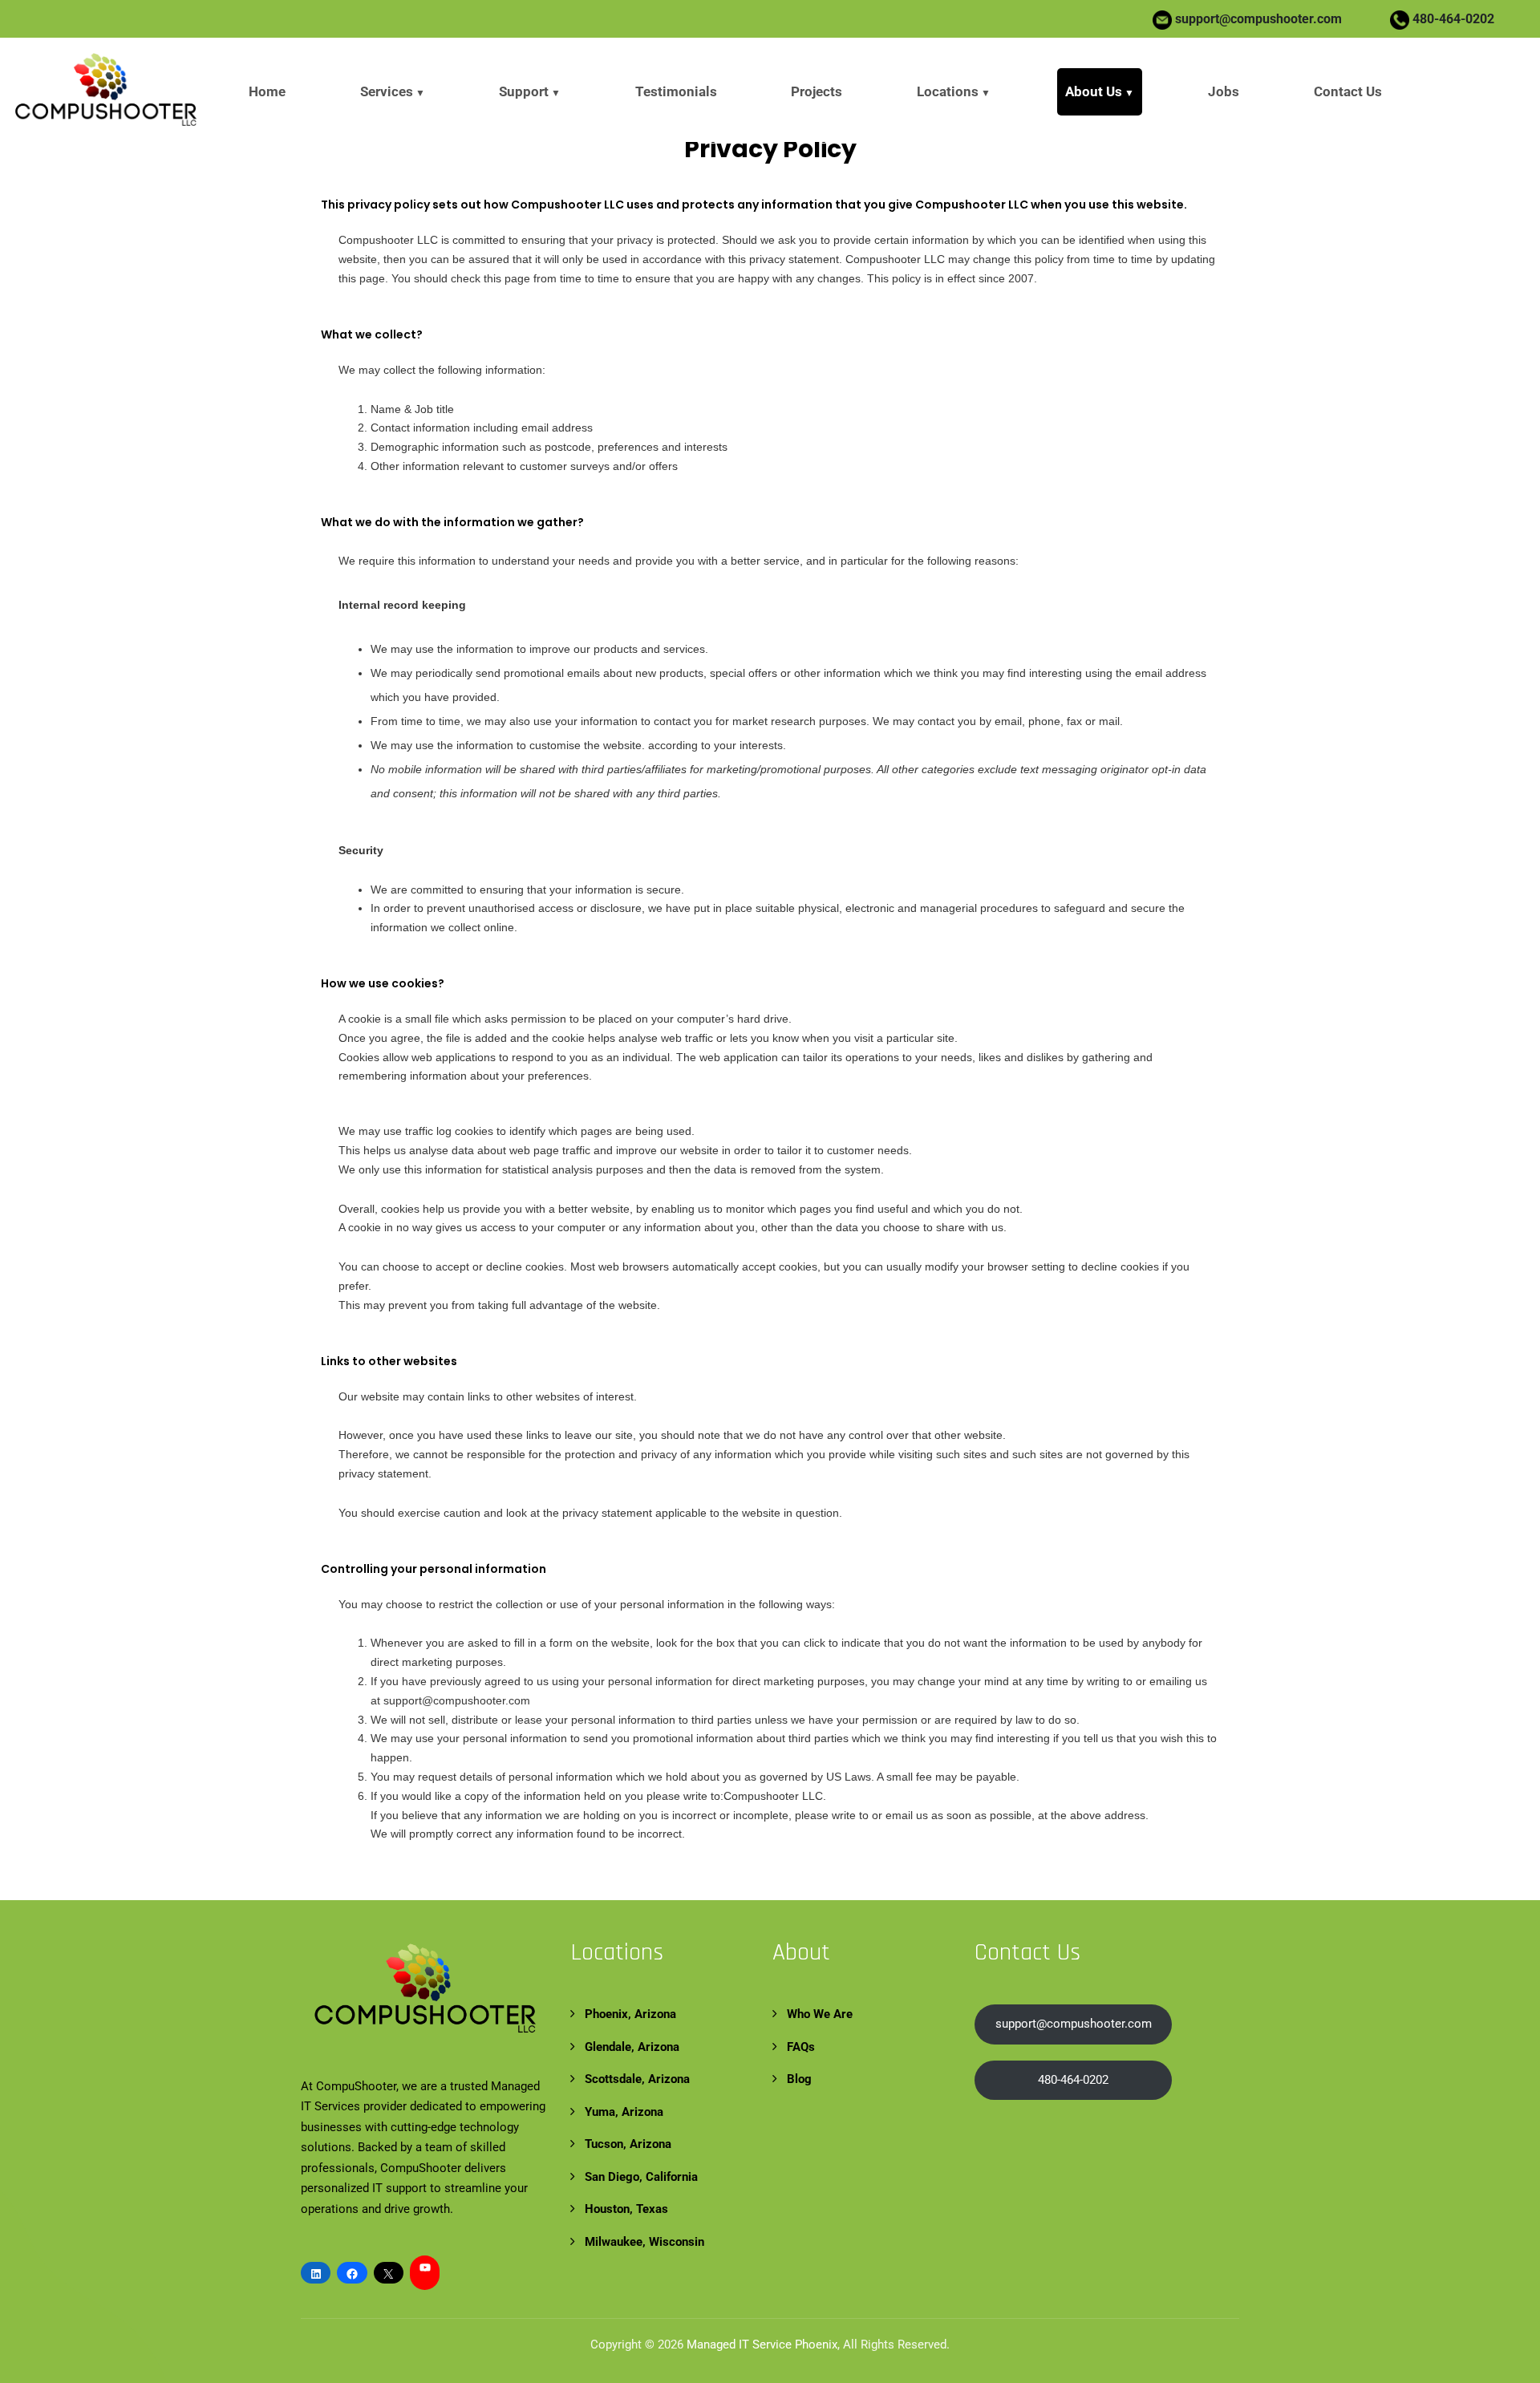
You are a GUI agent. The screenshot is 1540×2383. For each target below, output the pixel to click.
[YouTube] (425, 2267)
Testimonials (676, 91)
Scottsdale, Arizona (637, 2079)
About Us (1094, 91)
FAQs (801, 2047)
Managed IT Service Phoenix (762, 2344)
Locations (948, 91)
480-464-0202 (1452, 19)
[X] (389, 2274)
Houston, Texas (626, 2209)
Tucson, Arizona (628, 2144)
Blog (799, 2079)
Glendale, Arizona (632, 2047)
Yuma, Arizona (624, 2112)
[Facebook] (352, 2274)
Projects (817, 91)
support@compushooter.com (1258, 19)
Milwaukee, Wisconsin (644, 2242)
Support (524, 91)
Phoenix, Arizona (630, 2014)
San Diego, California (641, 2177)
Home (267, 91)
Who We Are (820, 2014)
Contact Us (1348, 91)
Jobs (1224, 91)
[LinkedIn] (316, 2274)
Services (387, 91)
